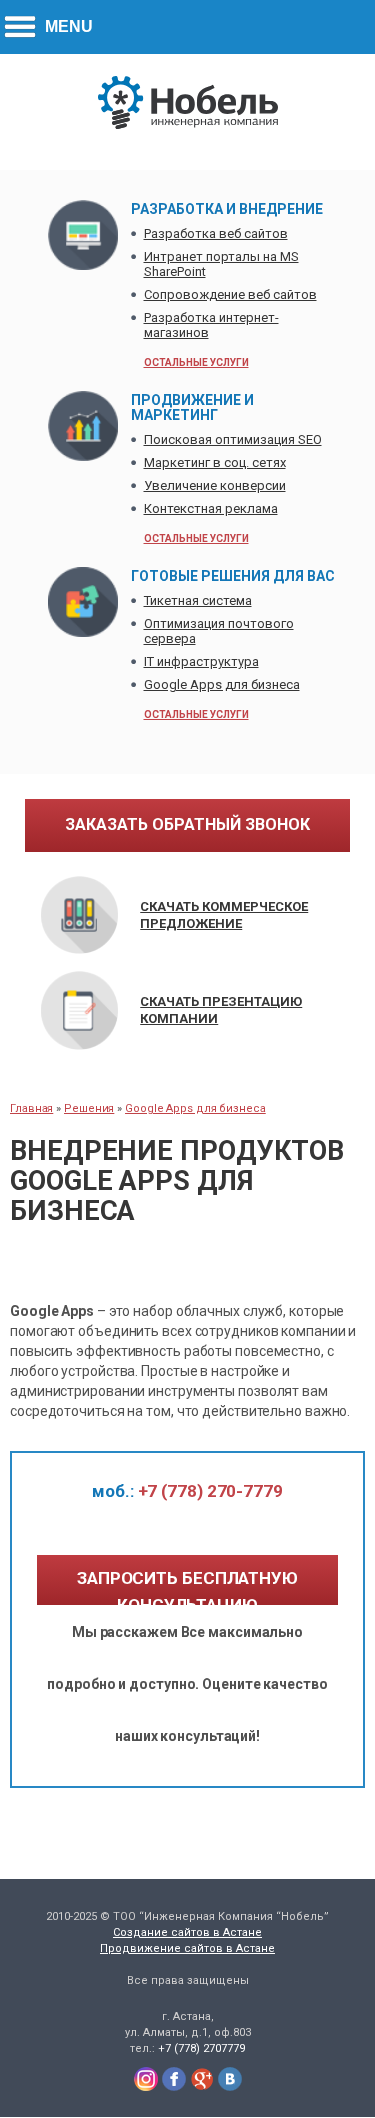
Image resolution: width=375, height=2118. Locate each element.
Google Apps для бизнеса (222, 684)
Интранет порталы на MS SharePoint (221, 264)
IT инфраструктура (201, 661)
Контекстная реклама (211, 508)
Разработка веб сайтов (216, 233)
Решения (89, 1108)
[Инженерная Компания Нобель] (188, 125)
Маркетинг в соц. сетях (215, 462)
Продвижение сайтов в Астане (187, 1948)
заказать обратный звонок (187, 824)
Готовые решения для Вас (233, 576)
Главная (31, 1108)
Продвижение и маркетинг (192, 407)
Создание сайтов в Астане (187, 1932)
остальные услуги (196, 362)
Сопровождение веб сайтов (230, 294)
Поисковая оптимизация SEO (233, 439)
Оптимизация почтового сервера (219, 631)
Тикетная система (198, 600)
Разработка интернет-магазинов (211, 325)
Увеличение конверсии (215, 485)
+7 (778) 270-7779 (187, 1491)
